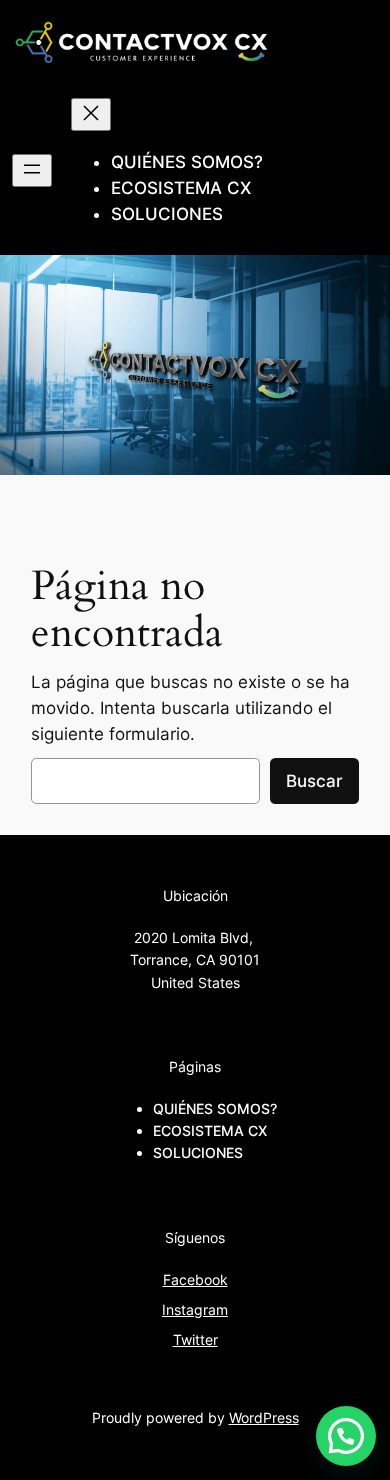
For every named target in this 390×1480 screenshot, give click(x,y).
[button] (346, 1436)
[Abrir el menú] (32, 170)
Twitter (195, 1339)
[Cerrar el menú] (91, 114)
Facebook (195, 1279)
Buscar (314, 781)
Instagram (195, 1309)
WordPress (264, 1417)
